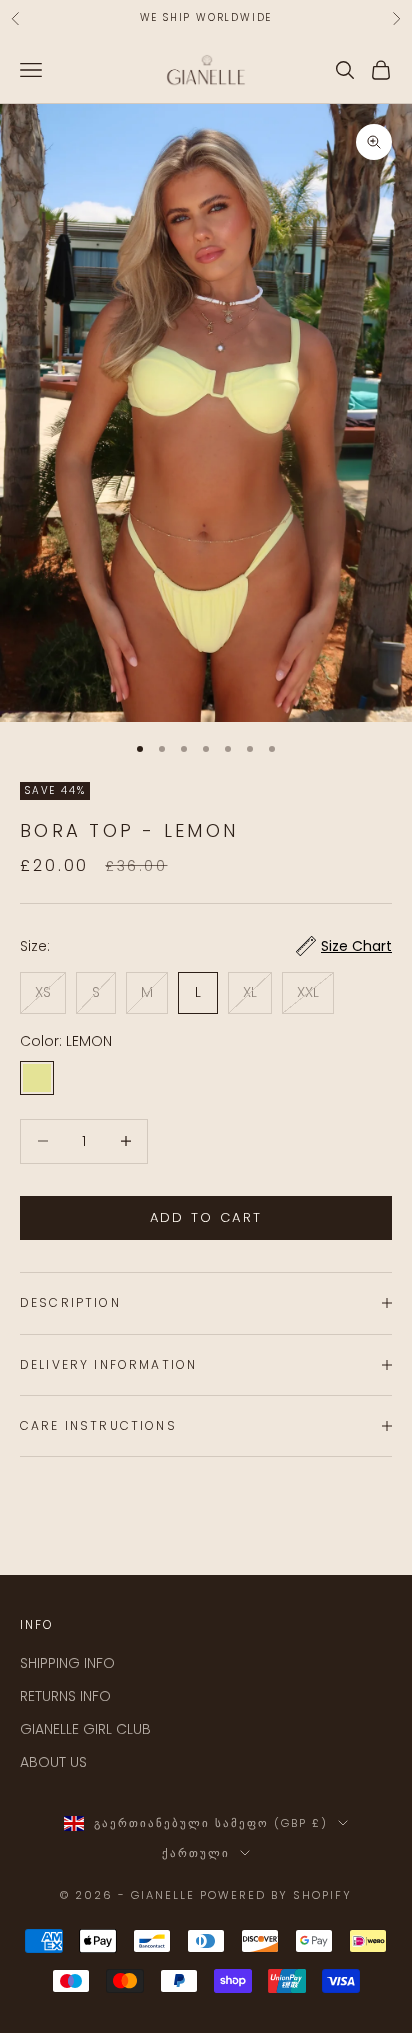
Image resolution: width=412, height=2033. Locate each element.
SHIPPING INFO (67, 1663)
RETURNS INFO (65, 1696)
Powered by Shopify (276, 1895)
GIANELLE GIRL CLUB (85, 1729)
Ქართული (196, 1853)
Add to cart (206, 1217)
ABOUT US (53, 1762)
